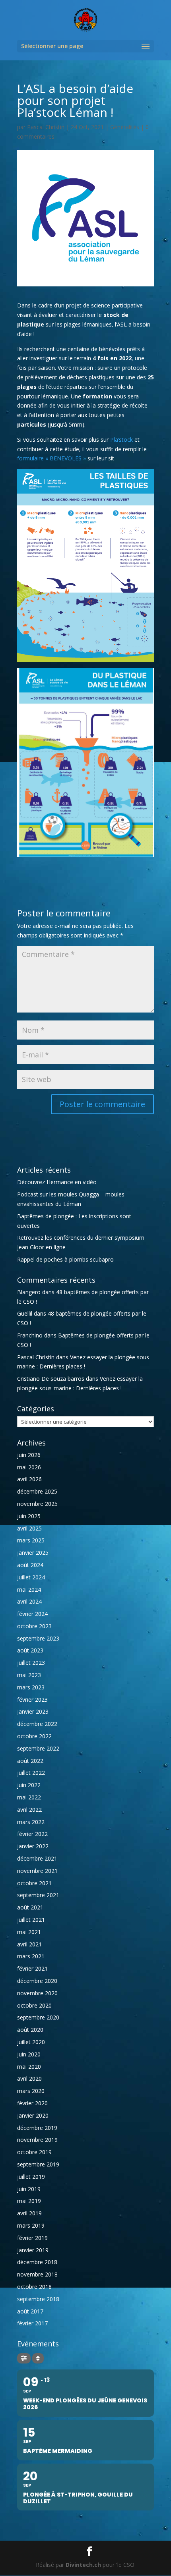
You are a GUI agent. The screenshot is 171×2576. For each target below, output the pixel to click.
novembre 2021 (37, 1871)
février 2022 (32, 1834)
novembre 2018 (37, 2274)
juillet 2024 (31, 1577)
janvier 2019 (33, 2250)
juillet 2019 (31, 2177)
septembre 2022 (38, 1748)
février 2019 (32, 2238)
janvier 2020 (33, 2115)
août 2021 (30, 1907)
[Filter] (24, 2358)
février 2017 (32, 2323)
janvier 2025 (33, 1553)
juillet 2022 (31, 1773)
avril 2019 (29, 2213)
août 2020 (30, 2030)
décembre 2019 (37, 2128)
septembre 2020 (38, 2017)
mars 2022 (31, 1822)
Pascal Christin (46, 127)
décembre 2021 (37, 1858)
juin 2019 (29, 2189)
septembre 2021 (38, 1895)
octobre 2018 (34, 2287)
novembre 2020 (37, 1993)
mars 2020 (31, 2091)
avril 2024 (29, 1601)
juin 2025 (29, 1516)
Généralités (125, 127)
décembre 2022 (37, 1724)
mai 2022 (29, 1797)
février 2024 (32, 1614)
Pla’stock (121, 440)
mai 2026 (29, 1467)
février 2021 (32, 1968)
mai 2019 (29, 2201)
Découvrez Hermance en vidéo (57, 1182)
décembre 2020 (37, 1981)
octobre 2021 (34, 1883)
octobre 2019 (34, 2152)
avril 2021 (29, 1944)
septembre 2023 (38, 1638)
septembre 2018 (38, 2299)
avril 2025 (29, 1528)
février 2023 (32, 1700)
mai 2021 (29, 1932)
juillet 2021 (31, 1920)
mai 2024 (29, 1589)
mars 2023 (31, 1687)
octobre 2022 (34, 1736)
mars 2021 (31, 1956)
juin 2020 (29, 2054)
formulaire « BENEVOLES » (51, 458)
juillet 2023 (31, 1663)
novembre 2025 (37, 1504)
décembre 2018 (37, 2262)
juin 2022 (29, 1785)
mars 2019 (31, 2225)
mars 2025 (31, 1540)
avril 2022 (29, 1810)
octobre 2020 (34, 2005)
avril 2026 (29, 1479)
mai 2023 (29, 1675)
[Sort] (38, 2358)
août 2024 (30, 1565)
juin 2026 (29, 1455)
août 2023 (30, 1650)
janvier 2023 (33, 1711)
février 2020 (32, 2103)
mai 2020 (29, 2067)
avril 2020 (29, 2078)
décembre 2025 (37, 1491)
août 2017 (30, 2311)
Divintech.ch (83, 2565)
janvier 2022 (33, 1846)
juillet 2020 (31, 2042)
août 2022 (30, 1761)
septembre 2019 (38, 2164)
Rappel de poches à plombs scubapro (65, 1259)
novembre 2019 (37, 2140)
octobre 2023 (34, 1626)
